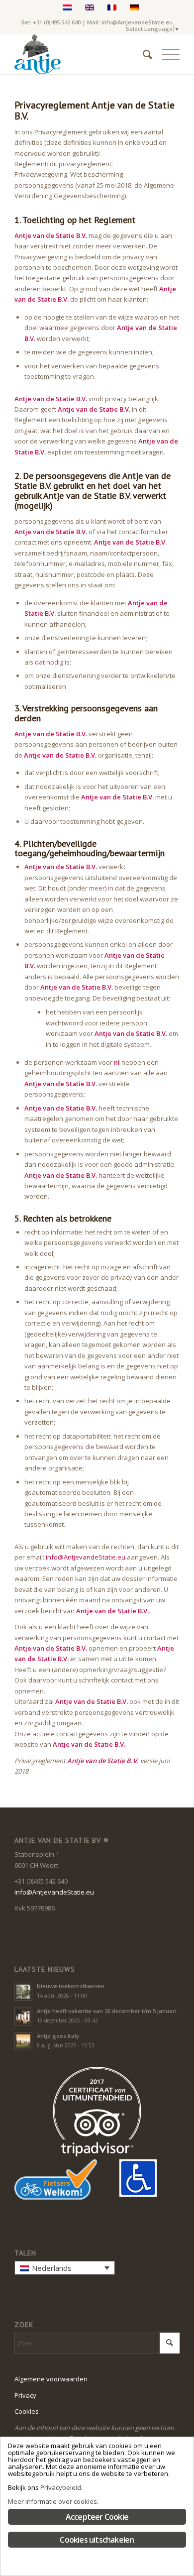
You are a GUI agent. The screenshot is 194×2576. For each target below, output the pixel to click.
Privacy (25, 2395)
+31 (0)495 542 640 (57, 22)
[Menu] (166, 54)
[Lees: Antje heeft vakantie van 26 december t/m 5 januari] (23, 2016)
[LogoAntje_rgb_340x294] (80, 54)
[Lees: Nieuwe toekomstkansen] (23, 1992)
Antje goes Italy (58, 2036)
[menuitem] (143, 54)
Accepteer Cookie (97, 2517)
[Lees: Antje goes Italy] (23, 2041)
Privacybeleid (61, 2487)
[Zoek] (143, 54)
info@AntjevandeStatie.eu (137, 22)
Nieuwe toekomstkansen (71, 1986)
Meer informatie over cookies (52, 2501)
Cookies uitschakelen (97, 2540)
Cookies (27, 2411)
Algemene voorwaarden (51, 2379)
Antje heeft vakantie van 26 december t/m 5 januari (107, 2011)
